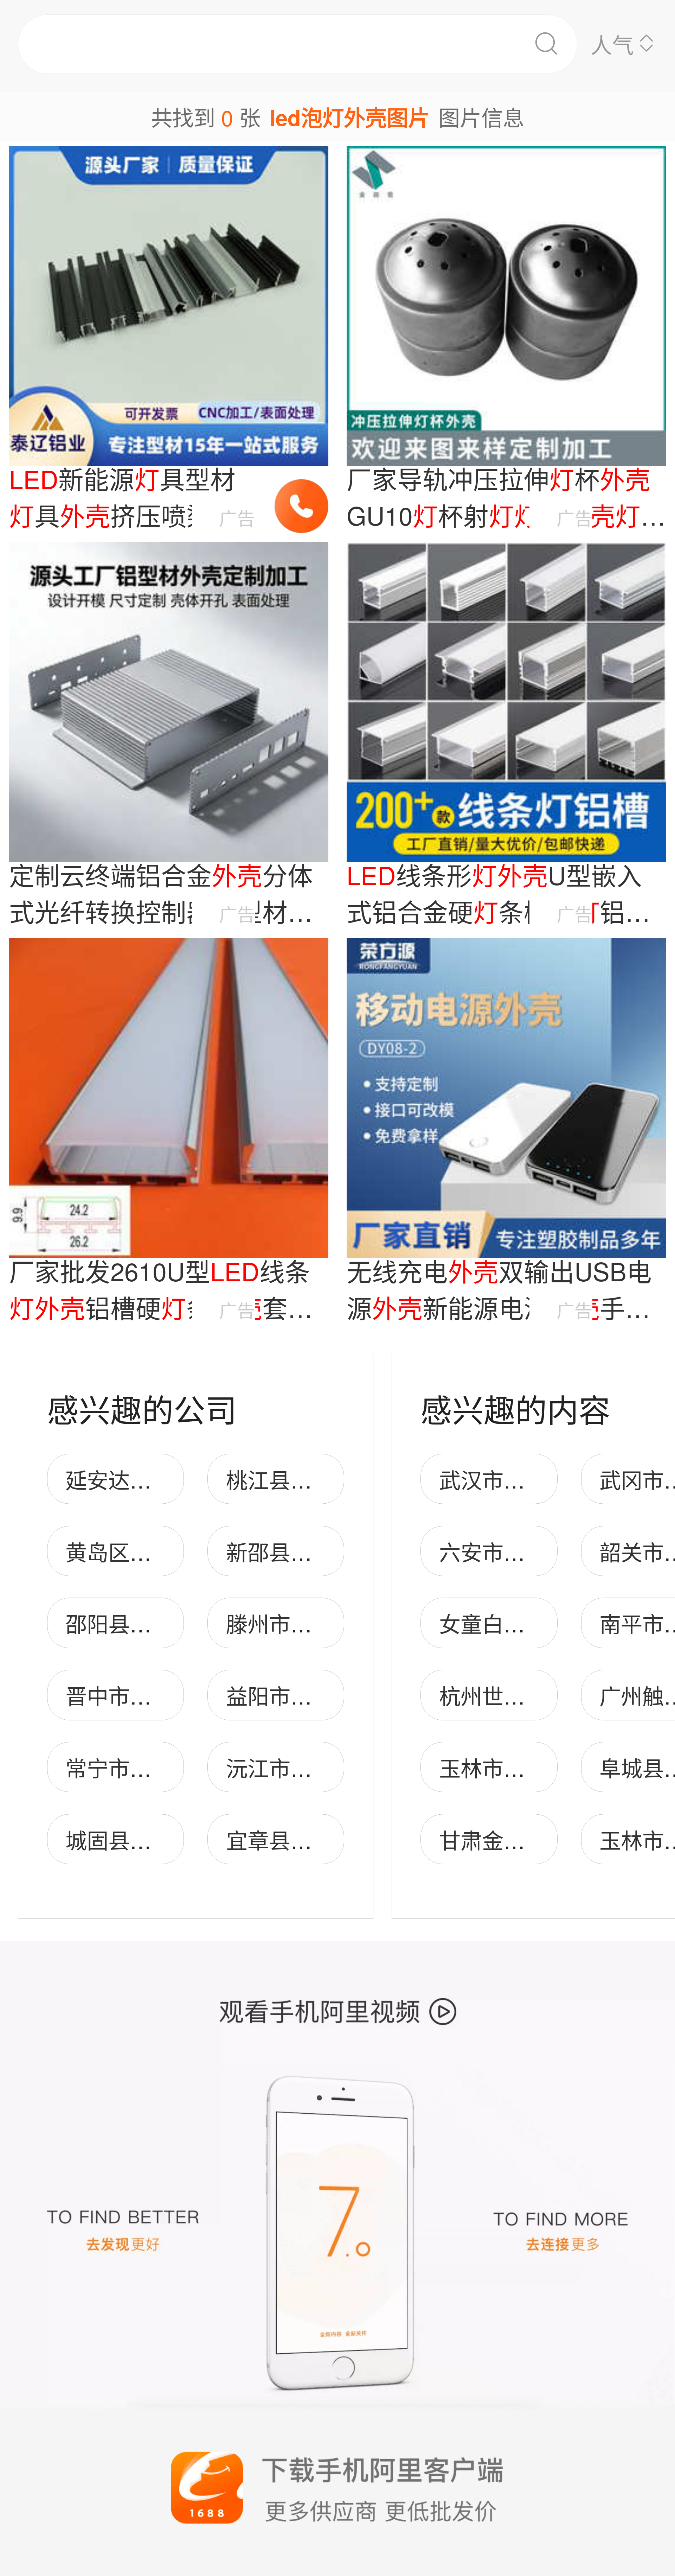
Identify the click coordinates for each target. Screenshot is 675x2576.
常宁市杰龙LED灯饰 (161, 1767)
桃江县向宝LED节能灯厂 (343, 1479)
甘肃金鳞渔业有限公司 (546, 1839)
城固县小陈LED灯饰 (161, 1839)
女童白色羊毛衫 (514, 1623)
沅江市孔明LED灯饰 (322, 1767)
